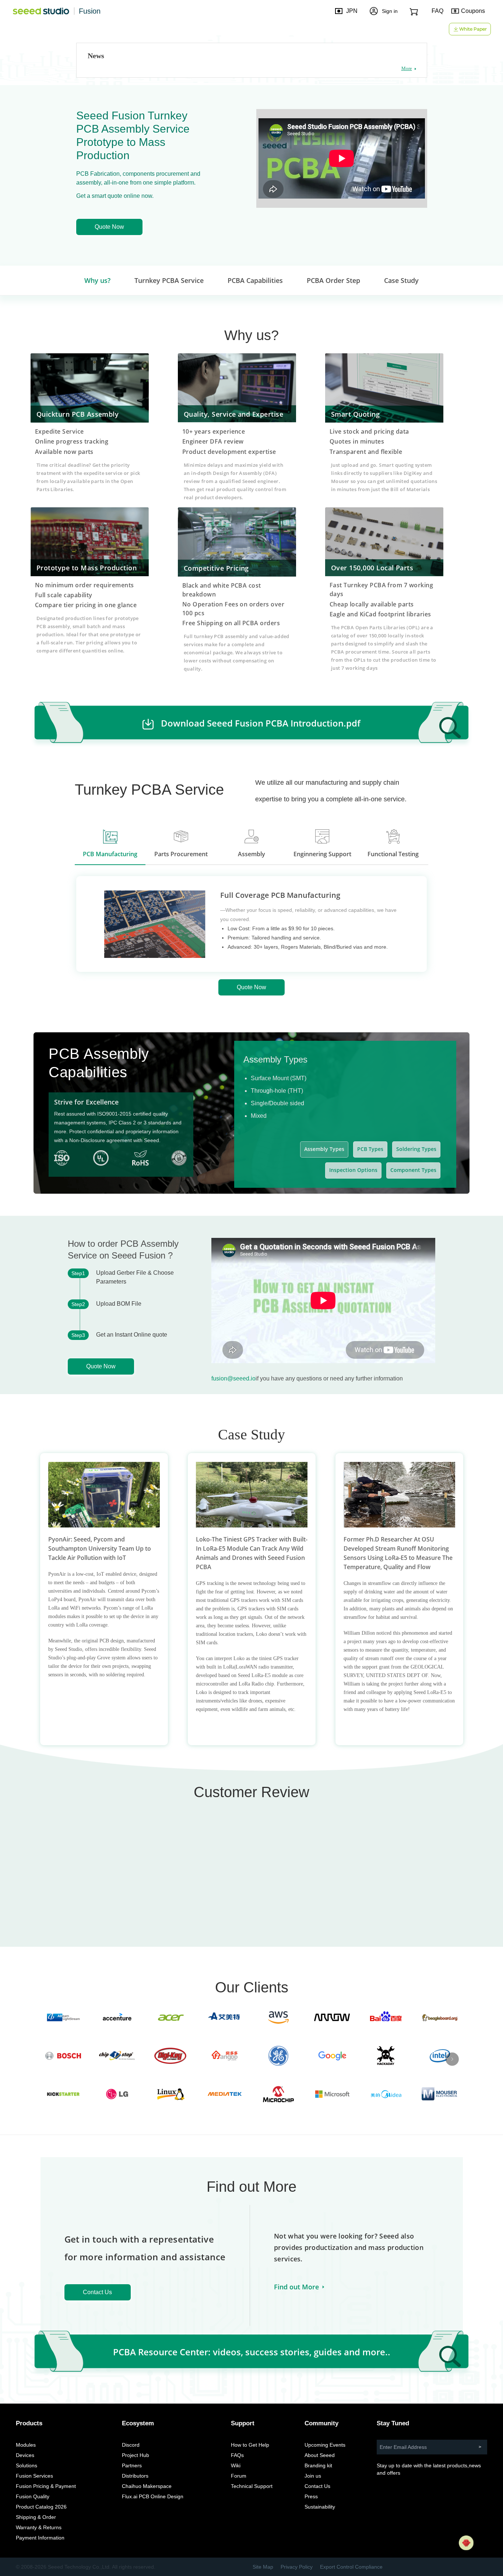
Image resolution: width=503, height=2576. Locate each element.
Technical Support (252, 2486)
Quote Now (109, 227)
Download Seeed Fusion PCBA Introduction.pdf (261, 723)
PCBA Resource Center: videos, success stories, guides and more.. (252, 2352)
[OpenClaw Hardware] (466, 2543)
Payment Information (40, 2538)
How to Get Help (250, 2445)
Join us (313, 2476)
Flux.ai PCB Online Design (153, 2496)
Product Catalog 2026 (41, 2507)
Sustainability (320, 2507)
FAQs (237, 2455)
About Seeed (320, 2455)
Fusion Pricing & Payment (46, 2486)
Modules (26, 2445)
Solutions (27, 2465)
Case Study (401, 280)
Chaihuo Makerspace (147, 2486)
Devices (25, 2455)
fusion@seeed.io (233, 1378)
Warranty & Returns (39, 2527)
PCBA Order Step (333, 280)
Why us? (97, 280)
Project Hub (136, 2455)
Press (311, 2496)
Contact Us (97, 2292)
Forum (239, 2476)
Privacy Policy (297, 2567)
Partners (132, 2465)
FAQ (437, 11)
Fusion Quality (33, 2496)
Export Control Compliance (351, 2567)
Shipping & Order (36, 2517)
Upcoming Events (325, 2445)
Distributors (135, 2476)
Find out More (296, 2287)
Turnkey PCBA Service (169, 280)
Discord (131, 2445)
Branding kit (318, 2465)
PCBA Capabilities (255, 280)
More (407, 68)
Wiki (236, 2465)
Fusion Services (34, 2476)
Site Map (263, 2567)
